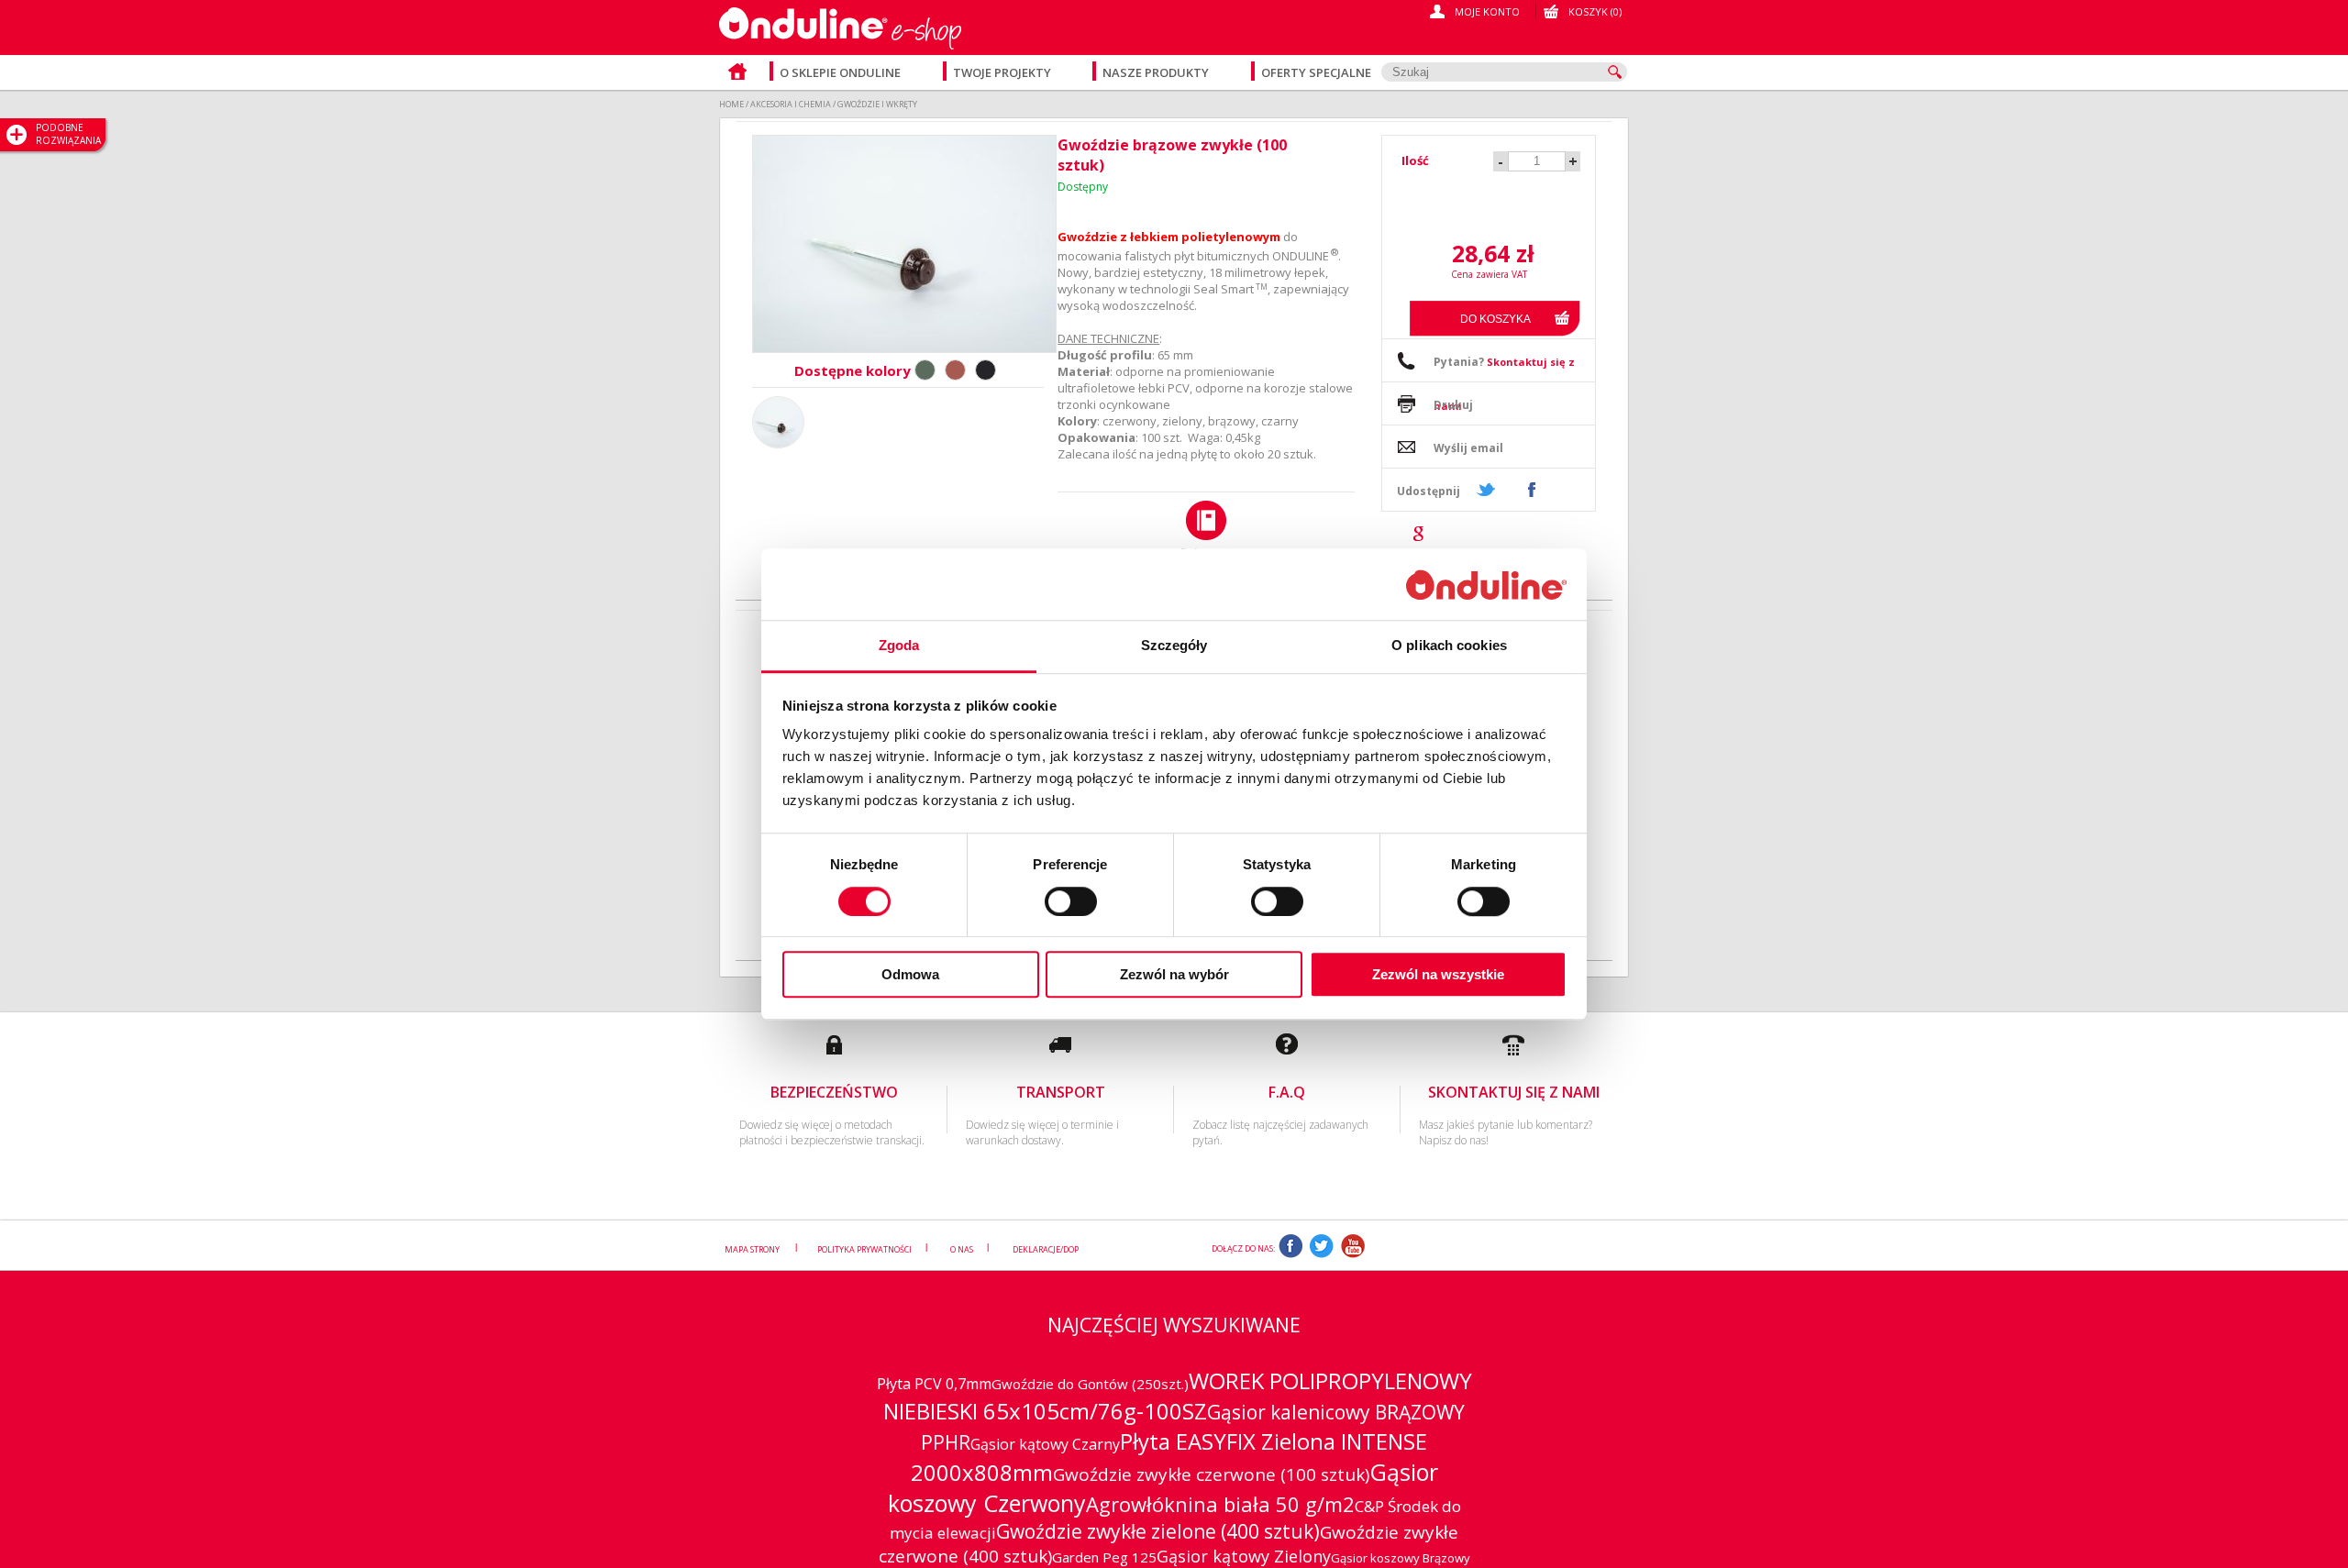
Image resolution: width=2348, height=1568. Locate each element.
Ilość (1415, 160)
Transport (1061, 1092)
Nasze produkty (1157, 72)
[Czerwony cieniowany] (955, 370)
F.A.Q (1287, 1092)
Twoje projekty (1003, 72)
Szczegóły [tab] (1174, 646)
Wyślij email (1468, 448)
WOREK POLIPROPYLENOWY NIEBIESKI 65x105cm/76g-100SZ (1178, 1396)
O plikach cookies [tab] (1449, 646)
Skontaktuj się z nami (1514, 1092)
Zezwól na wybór (1174, 974)
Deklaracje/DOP (1046, 1248)
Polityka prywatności (864, 1248)
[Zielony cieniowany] (925, 370)
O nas (962, 1248)
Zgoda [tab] (899, 646)
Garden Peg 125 (1104, 1557)
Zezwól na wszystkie (1438, 974)
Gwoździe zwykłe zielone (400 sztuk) (1158, 1531)
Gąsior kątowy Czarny (1045, 1444)
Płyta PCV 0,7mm (934, 1384)
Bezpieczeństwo (834, 1092)
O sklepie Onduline (840, 72)
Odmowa (910, 974)
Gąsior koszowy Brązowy (1401, 1558)
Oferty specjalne (1316, 72)
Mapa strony (753, 1248)
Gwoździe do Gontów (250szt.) (1090, 1384)
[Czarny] (986, 370)
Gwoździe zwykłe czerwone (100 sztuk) (1211, 1474)
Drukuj (1453, 405)
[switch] (1071, 901)
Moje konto (1487, 11)
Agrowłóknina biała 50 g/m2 (1220, 1504)
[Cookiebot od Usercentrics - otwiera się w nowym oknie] (1486, 585)
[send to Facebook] (1531, 490)
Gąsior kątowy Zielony (1244, 1556)
